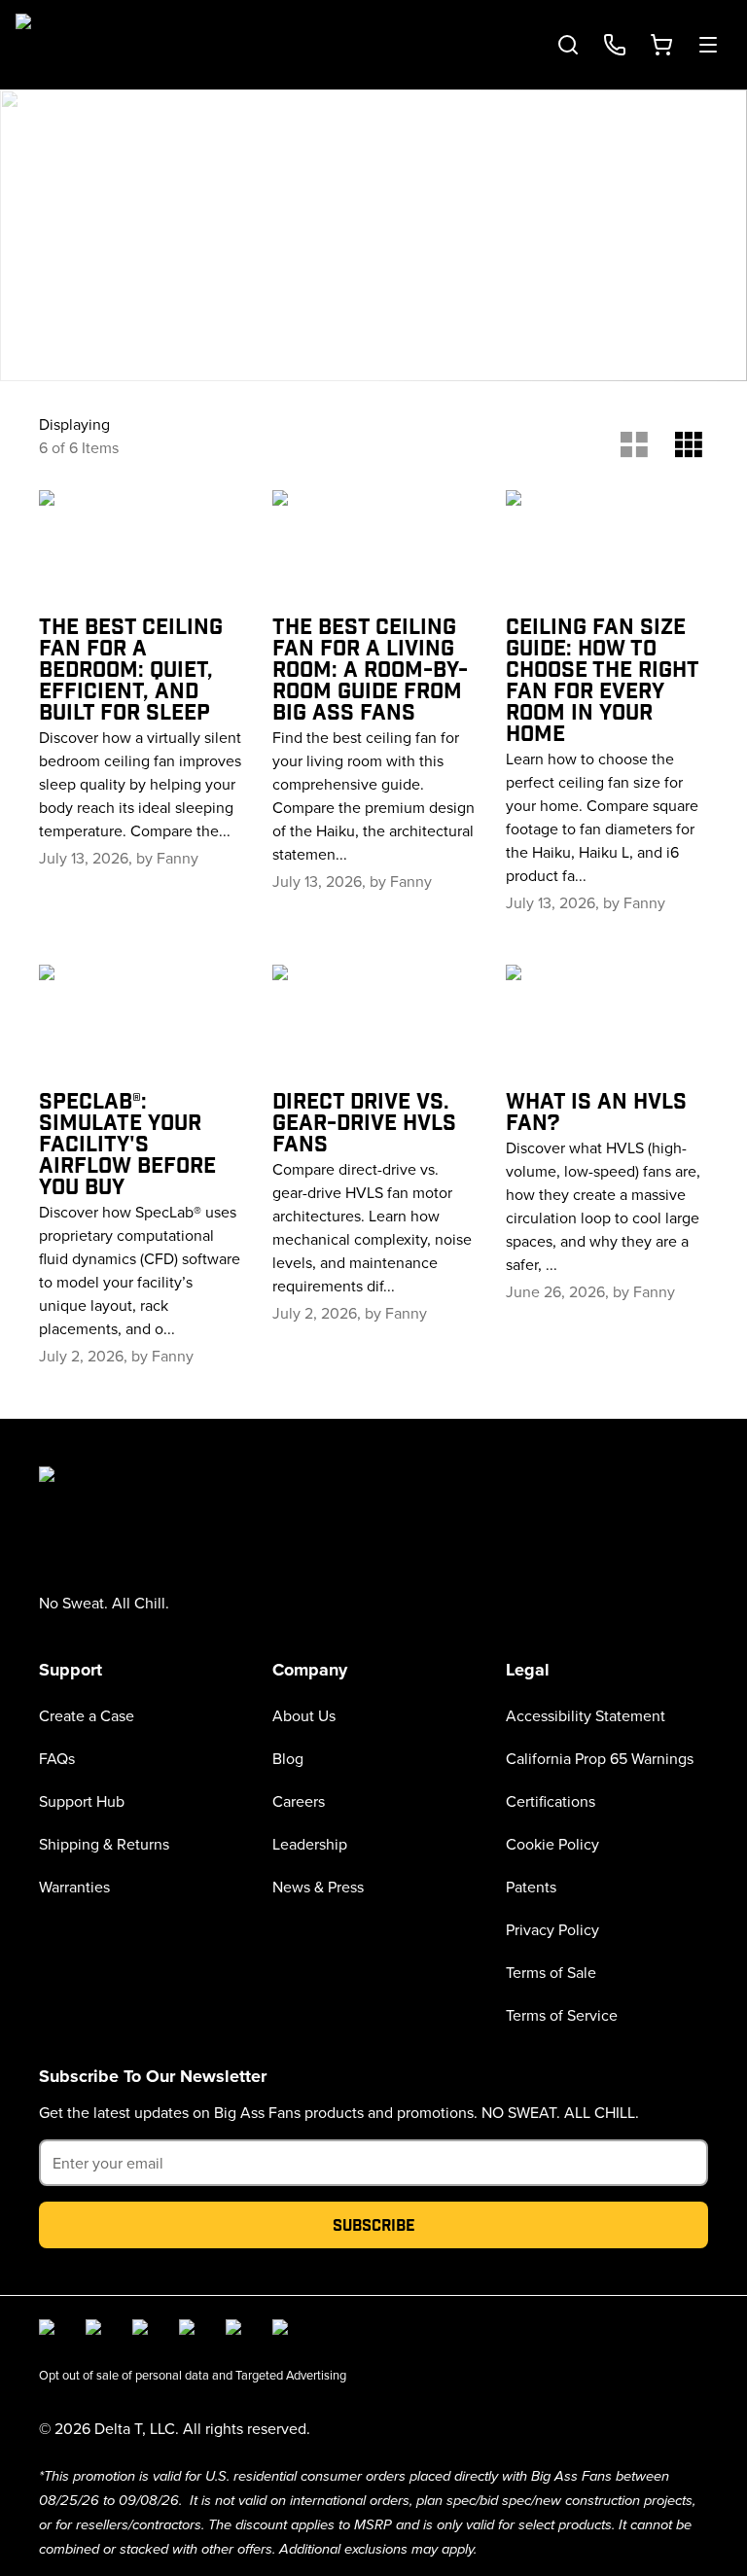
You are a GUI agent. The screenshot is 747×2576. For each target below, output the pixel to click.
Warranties (74, 1887)
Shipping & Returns (104, 1844)
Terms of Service (562, 2015)
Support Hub (82, 1801)
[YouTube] (191, 2331)
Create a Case (87, 1715)
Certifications (551, 1801)
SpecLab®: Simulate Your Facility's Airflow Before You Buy (127, 1143)
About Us (304, 1715)
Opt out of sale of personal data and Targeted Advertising (193, 2375)
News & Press (318, 1887)
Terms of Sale (551, 1972)
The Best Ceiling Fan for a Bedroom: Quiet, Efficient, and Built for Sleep (131, 668)
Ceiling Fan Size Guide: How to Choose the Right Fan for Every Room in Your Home (602, 679)
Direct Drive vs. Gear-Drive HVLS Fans (364, 1121)
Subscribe (374, 2224)
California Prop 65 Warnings (600, 1758)
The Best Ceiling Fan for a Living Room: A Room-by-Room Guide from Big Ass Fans (370, 668)
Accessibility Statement (586, 1715)
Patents (531, 1887)
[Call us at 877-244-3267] (615, 45)
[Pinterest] (284, 2331)
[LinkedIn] (144, 2331)
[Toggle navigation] (708, 45)
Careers (299, 1801)
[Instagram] (97, 2331)
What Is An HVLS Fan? (596, 1111)
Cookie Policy (552, 1844)
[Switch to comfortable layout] (634, 440)
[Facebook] (51, 2331)
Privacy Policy (552, 1929)
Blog (288, 1758)
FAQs (57, 1758)
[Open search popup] (568, 45)
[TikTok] (237, 2331)
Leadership (310, 1844)
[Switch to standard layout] (689, 440)
